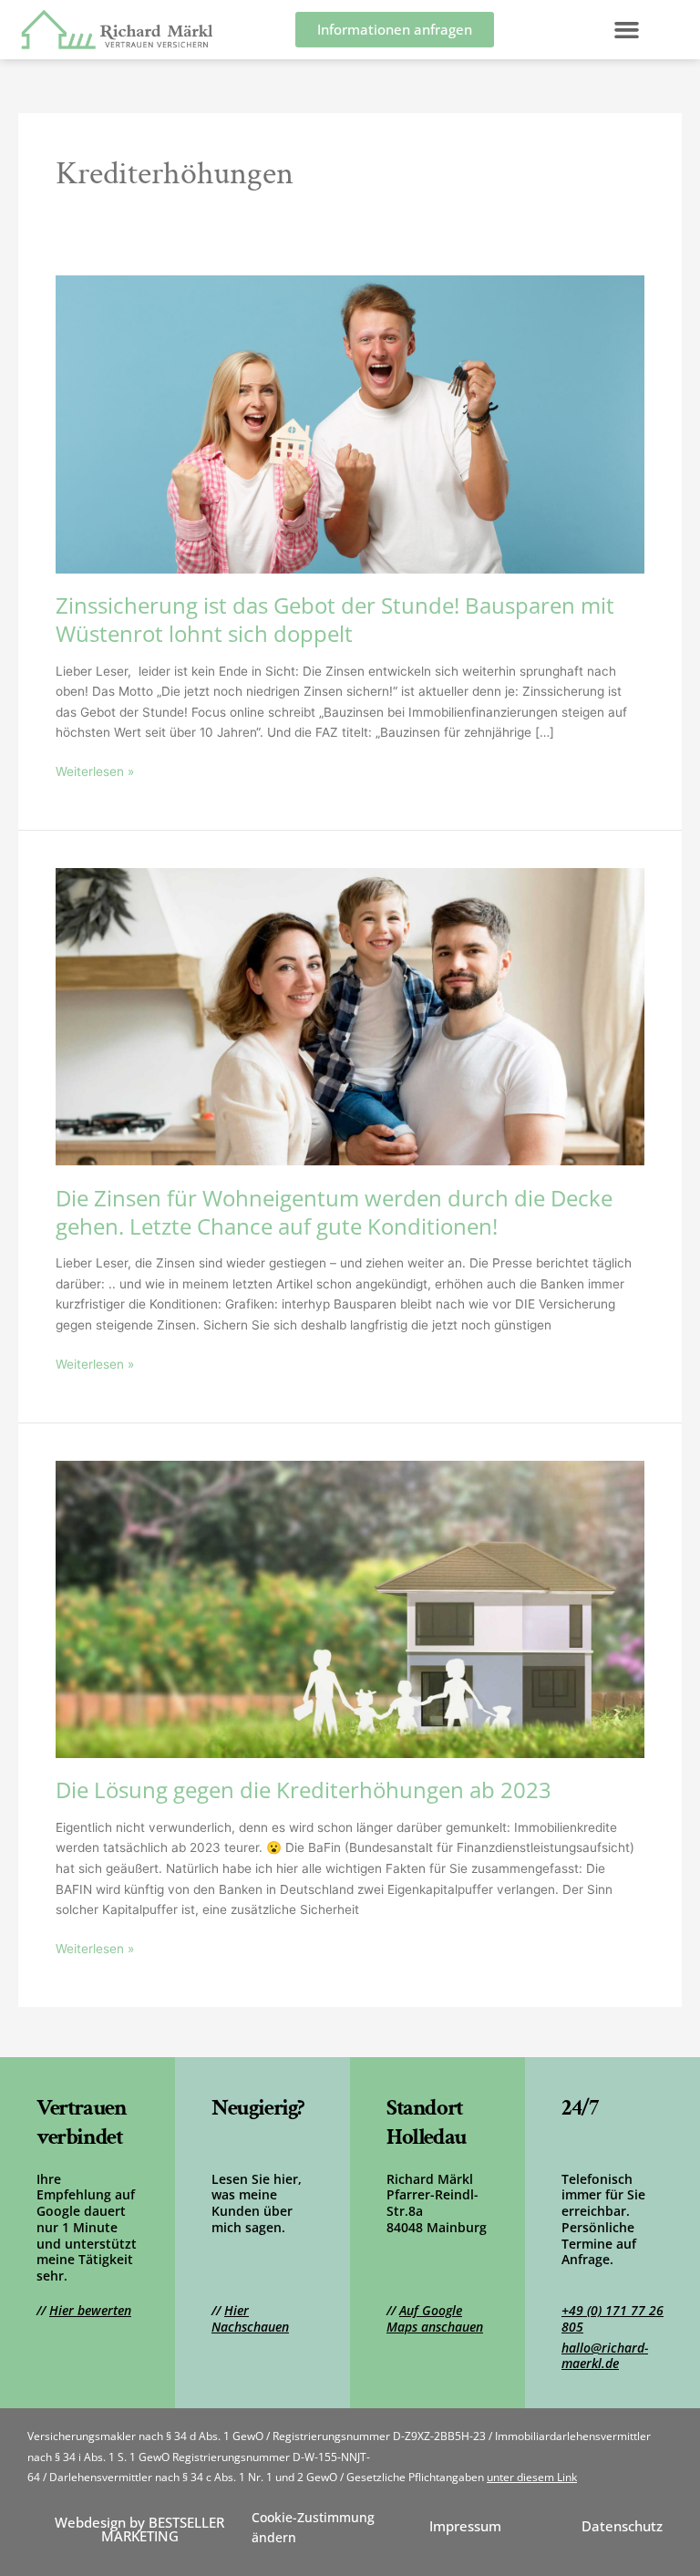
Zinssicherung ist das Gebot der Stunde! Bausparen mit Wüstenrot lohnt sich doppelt (335, 620)
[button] (627, 30)
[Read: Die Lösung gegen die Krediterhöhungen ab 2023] (350, 1608)
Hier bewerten (90, 2310)
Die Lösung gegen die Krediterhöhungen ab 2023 (304, 1790)
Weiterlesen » (95, 770)
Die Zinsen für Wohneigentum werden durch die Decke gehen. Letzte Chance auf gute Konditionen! (334, 1212)
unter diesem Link (532, 2477)
